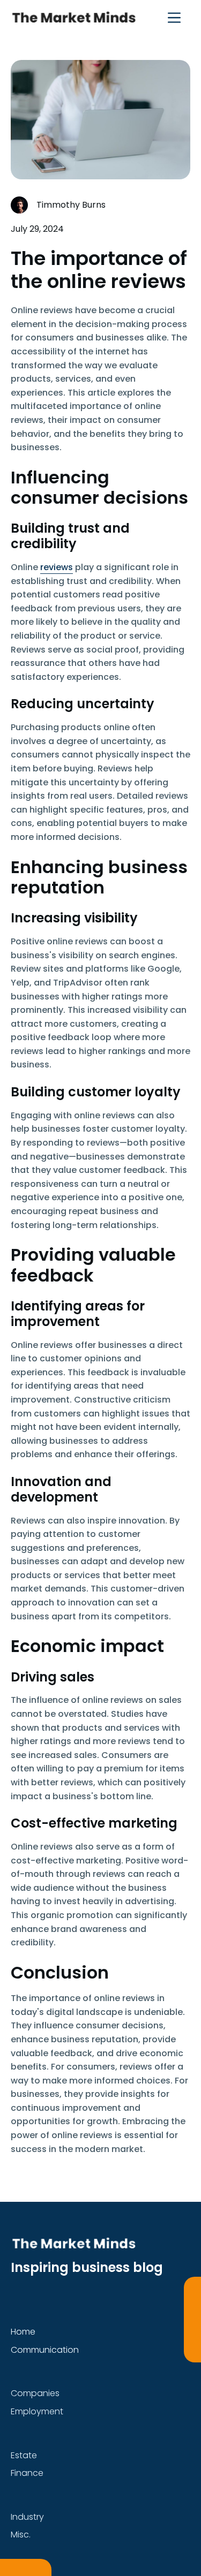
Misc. (21, 2535)
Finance (27, 2473)
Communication (45, 2350)
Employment (37, 2411)
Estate (24, 2455)
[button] (174, 17)
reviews (57, 567)
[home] (73, 17)
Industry (27, 2517)
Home (23, 2332)
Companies (35, 2393)
